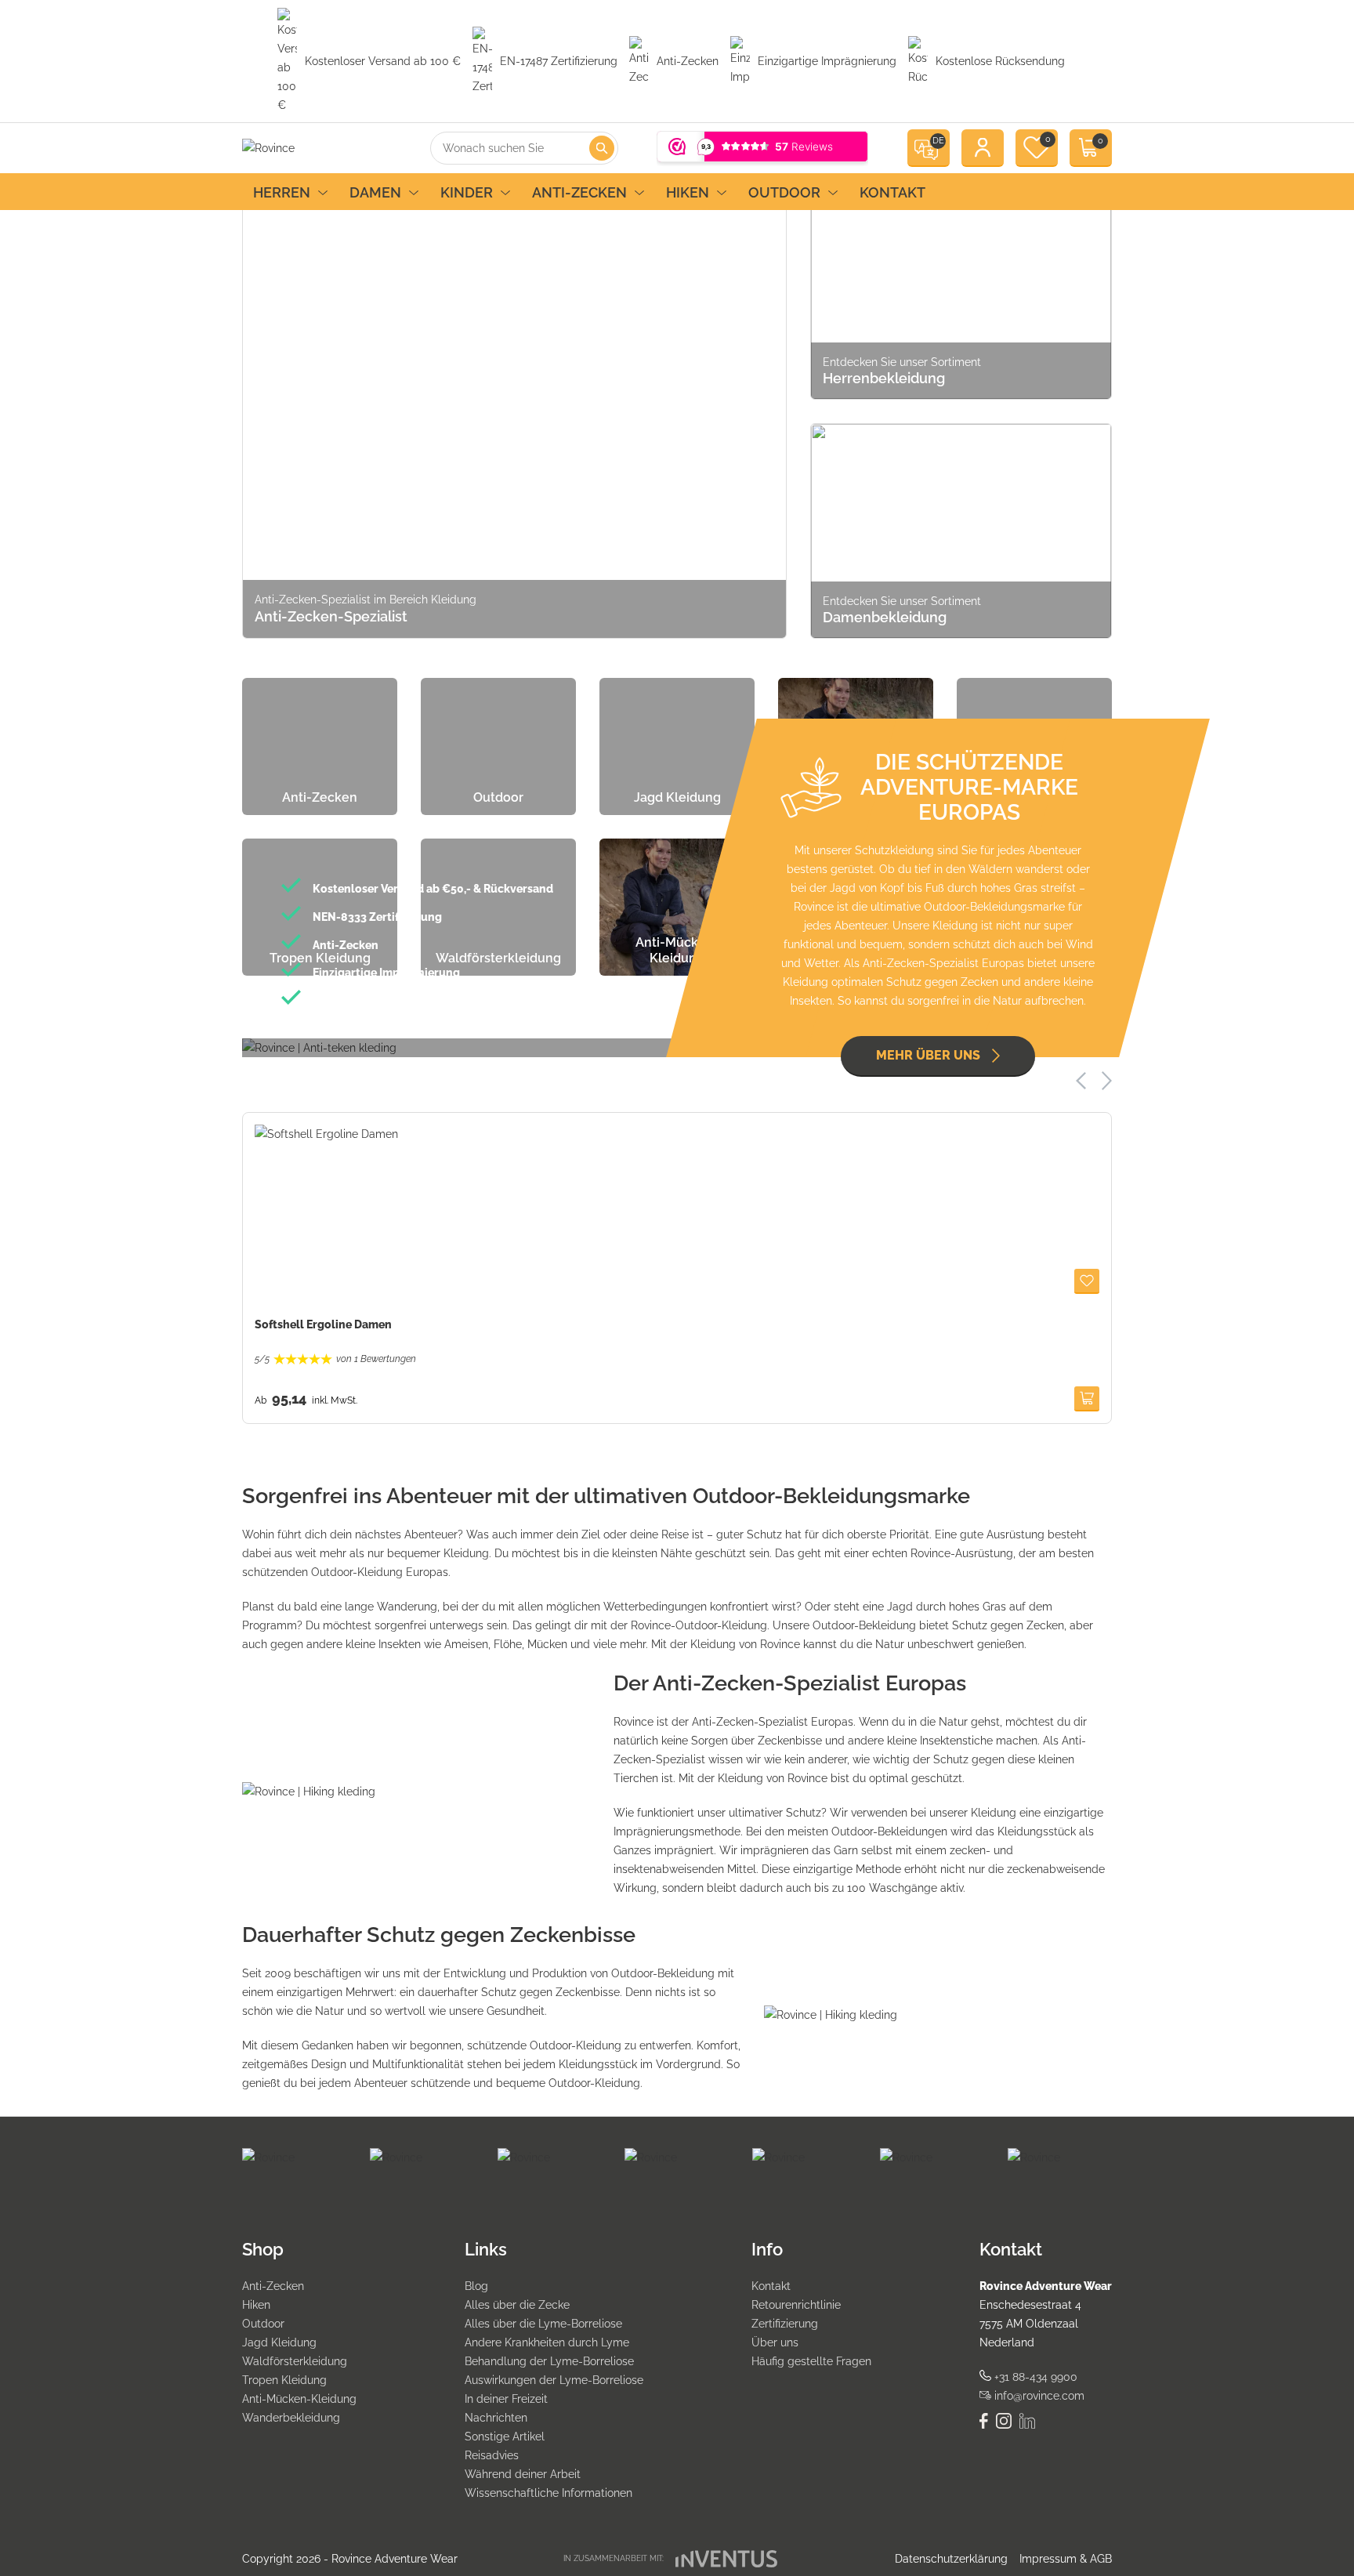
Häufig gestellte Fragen (811, 2361)
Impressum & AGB (1066, 2559)
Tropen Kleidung (284, 2380)
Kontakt (892, 192)
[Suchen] (602, 148)
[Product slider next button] (1107, 1080)
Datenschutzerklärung (951, 2559)
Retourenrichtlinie (796, 2305)
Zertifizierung (785, 2324)
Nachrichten (496, 2418)
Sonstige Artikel (505, 2437)
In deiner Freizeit (506, 2399)
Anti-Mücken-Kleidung (299, 2399)
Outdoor (784, 192)
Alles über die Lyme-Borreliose (543, 2324)
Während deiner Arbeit (523, 2474)
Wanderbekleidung (291, 2418)
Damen (375, 192)
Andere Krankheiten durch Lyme (547, 2342)
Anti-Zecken (579, 192)
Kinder (467, 192)
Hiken (688, 192)
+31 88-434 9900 (1034, 2377)
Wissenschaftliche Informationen (548, 2493)
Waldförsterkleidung (295, 2361)
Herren (282, 192)
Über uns (775, 2342)
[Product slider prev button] (1081, 1081)
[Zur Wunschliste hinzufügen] (1087, 1281)
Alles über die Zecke (517, 2305)
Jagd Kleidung (279, 2342)
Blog (476, 2286)
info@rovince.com (1038, 2396)
